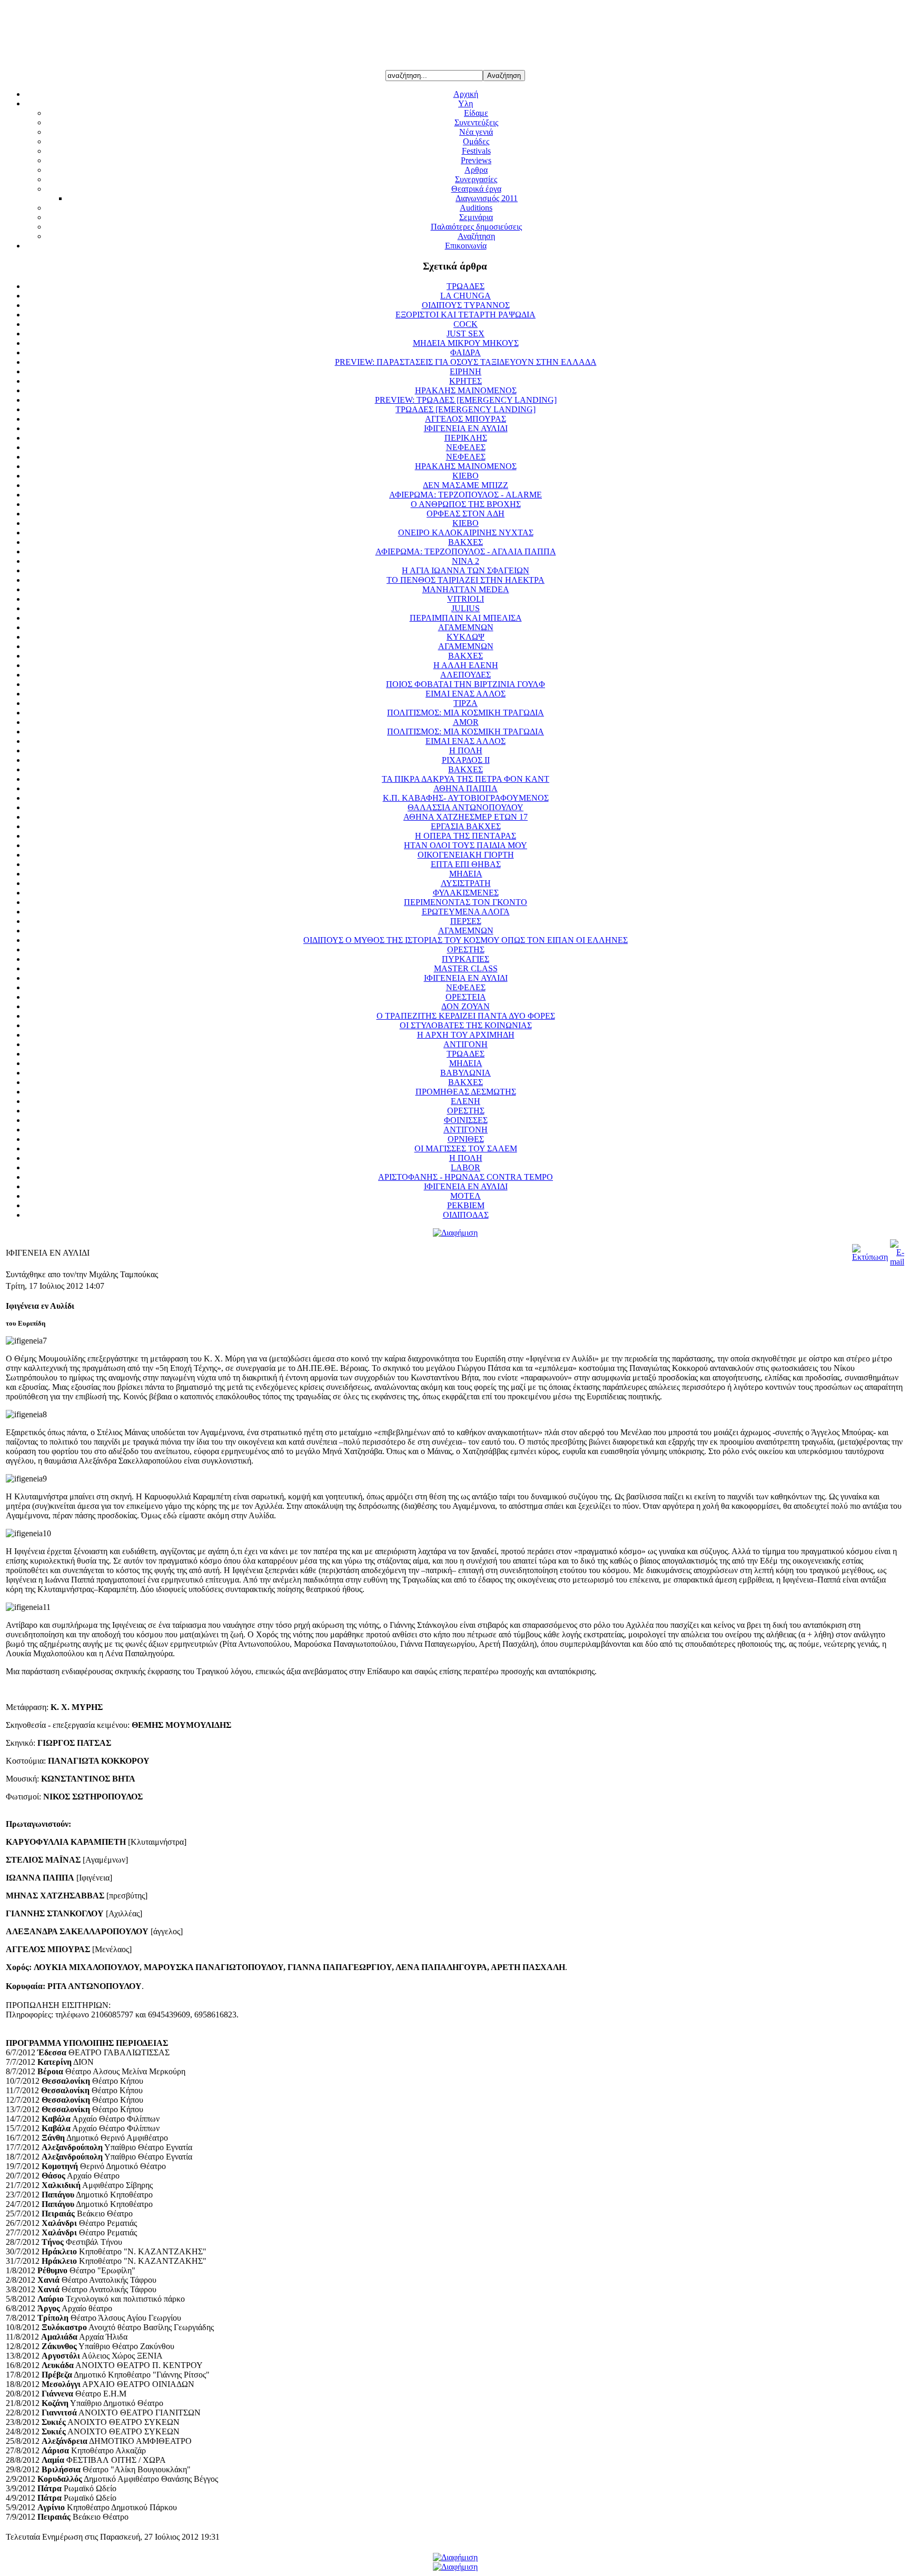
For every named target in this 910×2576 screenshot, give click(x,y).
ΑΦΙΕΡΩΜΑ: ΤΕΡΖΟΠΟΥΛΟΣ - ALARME (466, 495)
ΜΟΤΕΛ (466, 1196)
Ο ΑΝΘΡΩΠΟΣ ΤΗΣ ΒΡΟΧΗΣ (466, 504)
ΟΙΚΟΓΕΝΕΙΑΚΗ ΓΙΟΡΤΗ (466, 855)
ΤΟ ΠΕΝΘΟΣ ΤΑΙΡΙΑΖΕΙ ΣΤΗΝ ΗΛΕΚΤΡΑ (466, 580)
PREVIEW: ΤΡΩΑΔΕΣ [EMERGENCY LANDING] (466, 400)
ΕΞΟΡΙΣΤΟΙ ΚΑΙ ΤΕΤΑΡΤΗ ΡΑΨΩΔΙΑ (466, 315)
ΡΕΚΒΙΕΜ (466, 1205)
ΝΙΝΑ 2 (466, 561)
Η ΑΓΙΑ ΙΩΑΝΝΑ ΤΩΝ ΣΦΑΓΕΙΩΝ (466, 570)
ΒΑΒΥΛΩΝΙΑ (466, 1073)
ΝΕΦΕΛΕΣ (466, 447)
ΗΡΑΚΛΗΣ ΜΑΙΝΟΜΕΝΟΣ (466, 390)
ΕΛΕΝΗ (466, 1101)
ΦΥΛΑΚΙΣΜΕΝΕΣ (466, 893)
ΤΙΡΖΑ (466, 703)
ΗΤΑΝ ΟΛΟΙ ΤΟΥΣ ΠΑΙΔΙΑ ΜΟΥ (466, 845)
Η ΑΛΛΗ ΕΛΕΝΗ (466, 665)
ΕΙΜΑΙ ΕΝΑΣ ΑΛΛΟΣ (466, 694)
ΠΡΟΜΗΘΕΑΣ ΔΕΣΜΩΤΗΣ (466, 1092)
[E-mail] (897, 1262)
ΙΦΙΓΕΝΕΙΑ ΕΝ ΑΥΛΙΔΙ (466, 428)
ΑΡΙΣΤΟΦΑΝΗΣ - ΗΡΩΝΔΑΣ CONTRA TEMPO (466, 1177)
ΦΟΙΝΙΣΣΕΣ (466, 1120)
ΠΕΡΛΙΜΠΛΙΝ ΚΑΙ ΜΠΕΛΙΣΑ (466, 618)
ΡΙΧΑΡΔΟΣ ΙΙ (466, 760)
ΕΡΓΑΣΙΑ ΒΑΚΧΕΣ (466, 826)
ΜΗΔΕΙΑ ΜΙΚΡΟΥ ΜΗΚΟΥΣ (466, 343)
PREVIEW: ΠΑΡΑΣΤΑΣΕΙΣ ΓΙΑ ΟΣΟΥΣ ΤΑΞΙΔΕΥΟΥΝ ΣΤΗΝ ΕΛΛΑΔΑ (466, 362)
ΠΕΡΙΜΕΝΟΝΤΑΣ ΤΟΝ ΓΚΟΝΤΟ (466, 902)
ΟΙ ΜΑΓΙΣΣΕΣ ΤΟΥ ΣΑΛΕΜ (466, 1148)
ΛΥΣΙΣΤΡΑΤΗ (466, 883)
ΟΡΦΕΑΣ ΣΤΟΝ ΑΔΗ (466, 514)
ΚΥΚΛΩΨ (466, 637)
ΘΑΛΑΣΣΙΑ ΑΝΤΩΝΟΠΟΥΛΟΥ (466, 807)
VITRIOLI (466, 599)
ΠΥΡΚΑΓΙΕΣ (466, 959)
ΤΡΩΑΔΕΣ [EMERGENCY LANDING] (466, 409)
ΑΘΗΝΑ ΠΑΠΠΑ (466, 788)
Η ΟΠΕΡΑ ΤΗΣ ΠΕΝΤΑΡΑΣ (466, 836)
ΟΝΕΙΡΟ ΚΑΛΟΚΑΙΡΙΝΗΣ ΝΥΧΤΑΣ (466, 533)
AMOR (466, 722)
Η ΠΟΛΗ (466, 750)
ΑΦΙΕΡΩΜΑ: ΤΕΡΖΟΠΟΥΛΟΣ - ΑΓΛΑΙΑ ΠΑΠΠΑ (466, 551)
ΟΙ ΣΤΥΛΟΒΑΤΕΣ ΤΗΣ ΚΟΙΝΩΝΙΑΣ (466, 1025)
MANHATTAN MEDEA (466, 589)
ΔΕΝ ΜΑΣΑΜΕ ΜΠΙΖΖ (466, 485)
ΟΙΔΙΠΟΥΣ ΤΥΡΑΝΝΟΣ (466, 305)
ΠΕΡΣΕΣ (466, 921)
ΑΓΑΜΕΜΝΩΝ (466, 627)
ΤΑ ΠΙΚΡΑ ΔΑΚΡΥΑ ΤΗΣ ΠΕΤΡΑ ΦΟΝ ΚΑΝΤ (466, 779)
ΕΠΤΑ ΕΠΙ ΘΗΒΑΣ (466, 864)
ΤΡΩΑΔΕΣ (466, 286)
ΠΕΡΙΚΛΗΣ (466, 438)
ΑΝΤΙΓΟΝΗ (466, 1044)
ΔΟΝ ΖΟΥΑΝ (466, 1006)
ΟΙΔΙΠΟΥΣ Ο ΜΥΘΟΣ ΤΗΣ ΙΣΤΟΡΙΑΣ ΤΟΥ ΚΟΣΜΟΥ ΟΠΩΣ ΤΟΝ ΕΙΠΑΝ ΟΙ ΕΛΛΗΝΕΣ (466, 940)
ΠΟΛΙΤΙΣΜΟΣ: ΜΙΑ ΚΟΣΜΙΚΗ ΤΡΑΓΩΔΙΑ (466, 713)
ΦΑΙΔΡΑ (466, 352)
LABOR (466, 1167)
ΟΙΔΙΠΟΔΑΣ (466, 1215)
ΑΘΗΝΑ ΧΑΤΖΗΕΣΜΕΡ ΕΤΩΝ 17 (466, 817)
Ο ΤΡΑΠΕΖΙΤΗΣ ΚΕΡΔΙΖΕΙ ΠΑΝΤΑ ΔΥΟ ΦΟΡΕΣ (466, 1016)
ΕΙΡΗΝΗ (466, 371)
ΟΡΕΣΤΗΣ (466, 949)
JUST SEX (466, 334)
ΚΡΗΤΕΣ (466, 381)
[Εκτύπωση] (870, 1257)
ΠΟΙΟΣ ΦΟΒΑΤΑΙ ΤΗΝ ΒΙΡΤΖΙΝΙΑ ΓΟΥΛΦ (466, 684)
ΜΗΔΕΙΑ (466, 874)
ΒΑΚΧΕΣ (466, 542)
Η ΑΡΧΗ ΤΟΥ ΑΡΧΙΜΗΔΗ (466, 1035)
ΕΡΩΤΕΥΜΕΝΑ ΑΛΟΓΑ (466, 912)
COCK (466, 324)
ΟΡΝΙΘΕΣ (466, 1139)
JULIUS (466, 608)
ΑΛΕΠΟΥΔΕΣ (466, 675)
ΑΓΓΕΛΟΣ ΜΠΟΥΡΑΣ (466, 419)
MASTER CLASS (466, 968)
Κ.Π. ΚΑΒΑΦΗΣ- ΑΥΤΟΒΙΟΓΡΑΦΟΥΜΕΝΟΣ (466, 798)
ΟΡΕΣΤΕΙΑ (466, 997)
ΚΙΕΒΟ (466, 476)
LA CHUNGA (466, 296)
